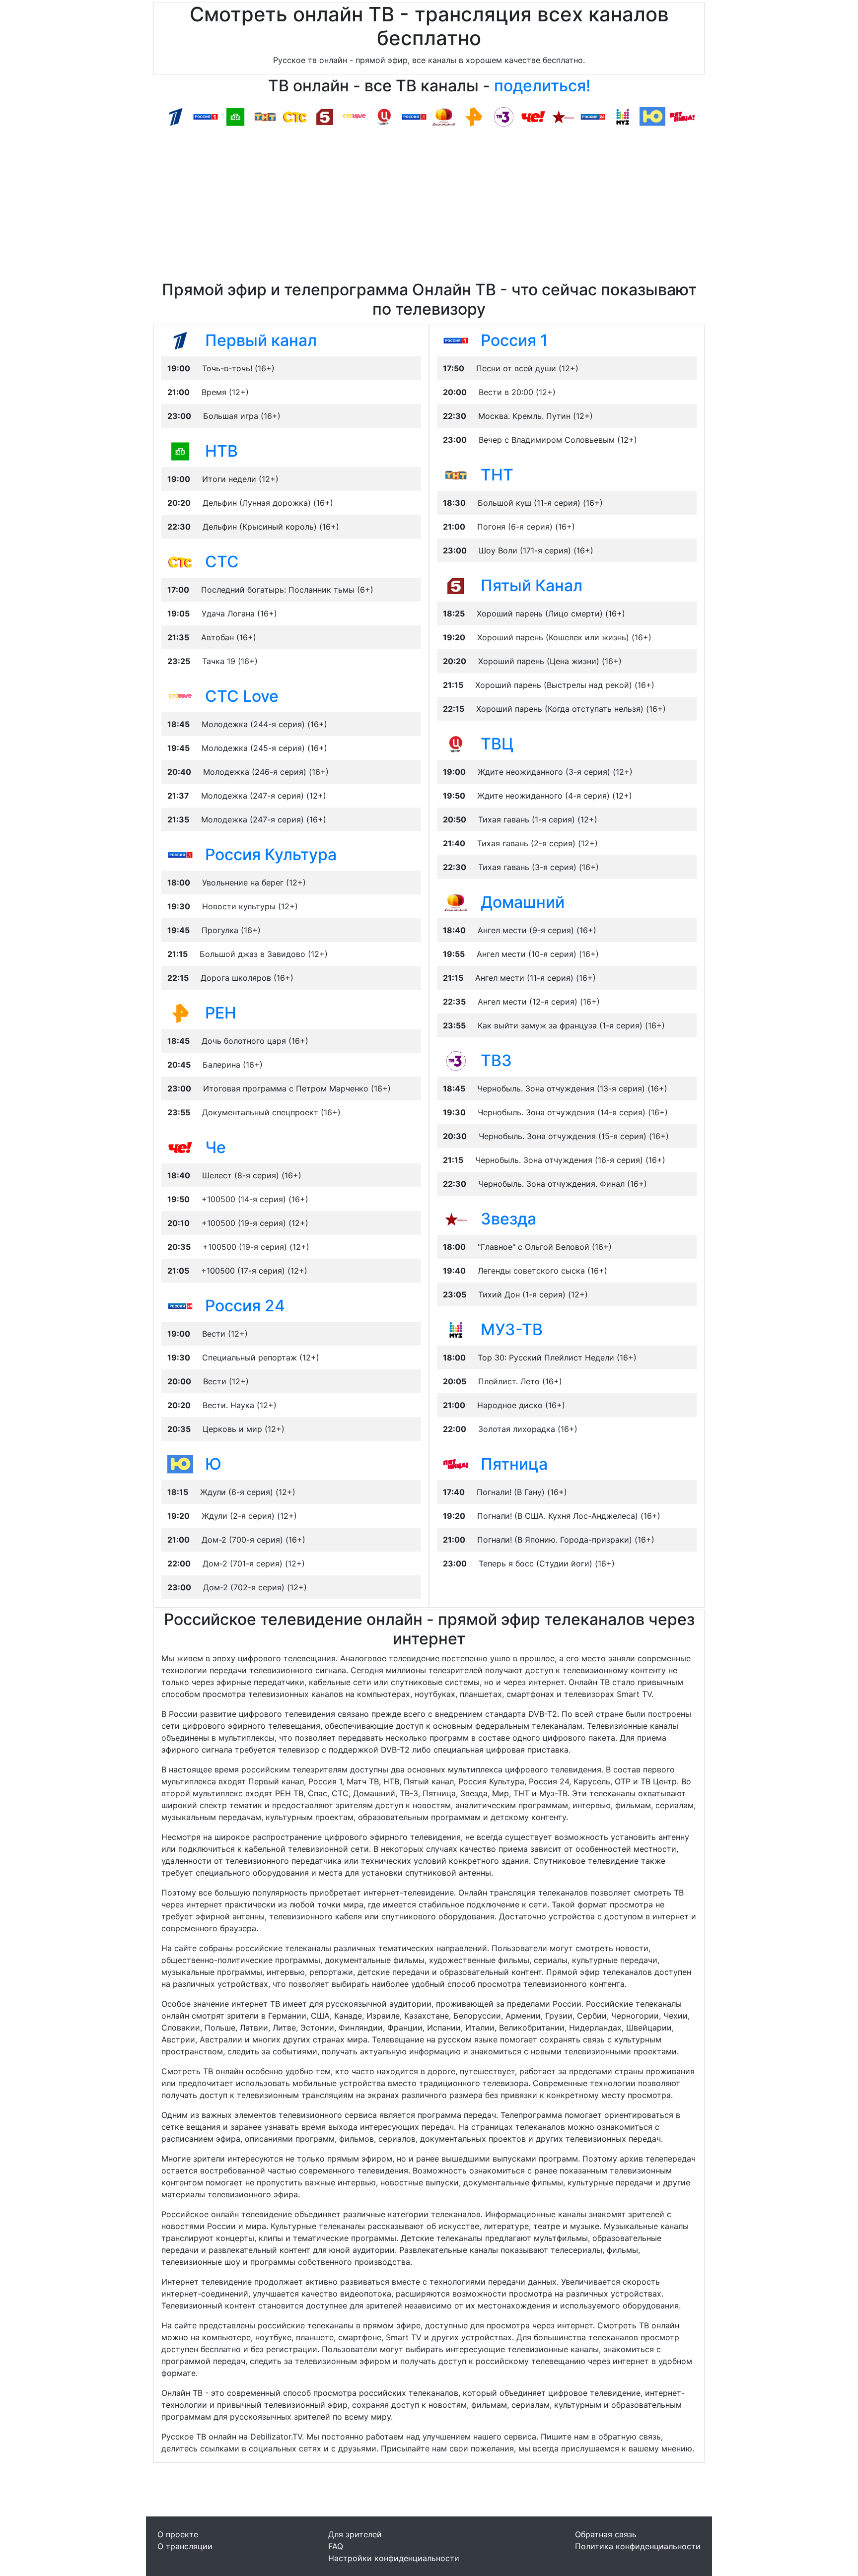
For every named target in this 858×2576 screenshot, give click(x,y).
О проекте (178, 2534)
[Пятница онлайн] (682, 116)
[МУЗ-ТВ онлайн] (623, 116)
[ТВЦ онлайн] (384, 116)
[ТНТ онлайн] (265, 116)
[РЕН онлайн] (474, 116)
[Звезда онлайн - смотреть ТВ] (456, 1219)
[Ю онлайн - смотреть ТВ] (180, 1464)
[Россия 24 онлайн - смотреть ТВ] (180, 1305)
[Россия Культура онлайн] (414, 116)
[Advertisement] (429, 206)
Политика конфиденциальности (638, 2546)
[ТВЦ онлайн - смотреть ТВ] (456, 744)
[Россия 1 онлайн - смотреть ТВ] (456, 340)
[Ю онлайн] (652, 116)
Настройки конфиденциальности (394, 2558)
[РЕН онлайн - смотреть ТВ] (180, 1013)
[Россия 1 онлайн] (206, 116)
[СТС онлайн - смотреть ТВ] (180, 561)
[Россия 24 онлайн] (593, 116)
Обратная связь (606, 2534)
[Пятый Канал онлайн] (325, 116)
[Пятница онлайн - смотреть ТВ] (456, 1464)
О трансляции (185, 2546)
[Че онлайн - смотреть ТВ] (180, 1147)
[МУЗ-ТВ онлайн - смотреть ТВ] (456, 1329)
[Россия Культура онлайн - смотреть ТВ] (180, 854)
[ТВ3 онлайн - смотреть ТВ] (456, 1060)
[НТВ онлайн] (235, 116)
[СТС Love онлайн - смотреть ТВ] (180, 696)
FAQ (336, 2546)
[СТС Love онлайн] (355, 116)
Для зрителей (355, 2534)
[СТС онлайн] (295, 116)
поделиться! (542, 86)
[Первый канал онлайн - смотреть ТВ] (180, 340)
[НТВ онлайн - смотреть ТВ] (180, 451)
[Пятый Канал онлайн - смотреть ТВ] (456, 585)
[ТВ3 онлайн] (503, 116)
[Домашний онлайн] (444, 116)
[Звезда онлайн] (563, 116)
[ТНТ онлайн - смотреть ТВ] (456, 475)
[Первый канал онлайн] (176, 116)
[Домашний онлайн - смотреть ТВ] (456, 902)
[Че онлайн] (533, 116)
